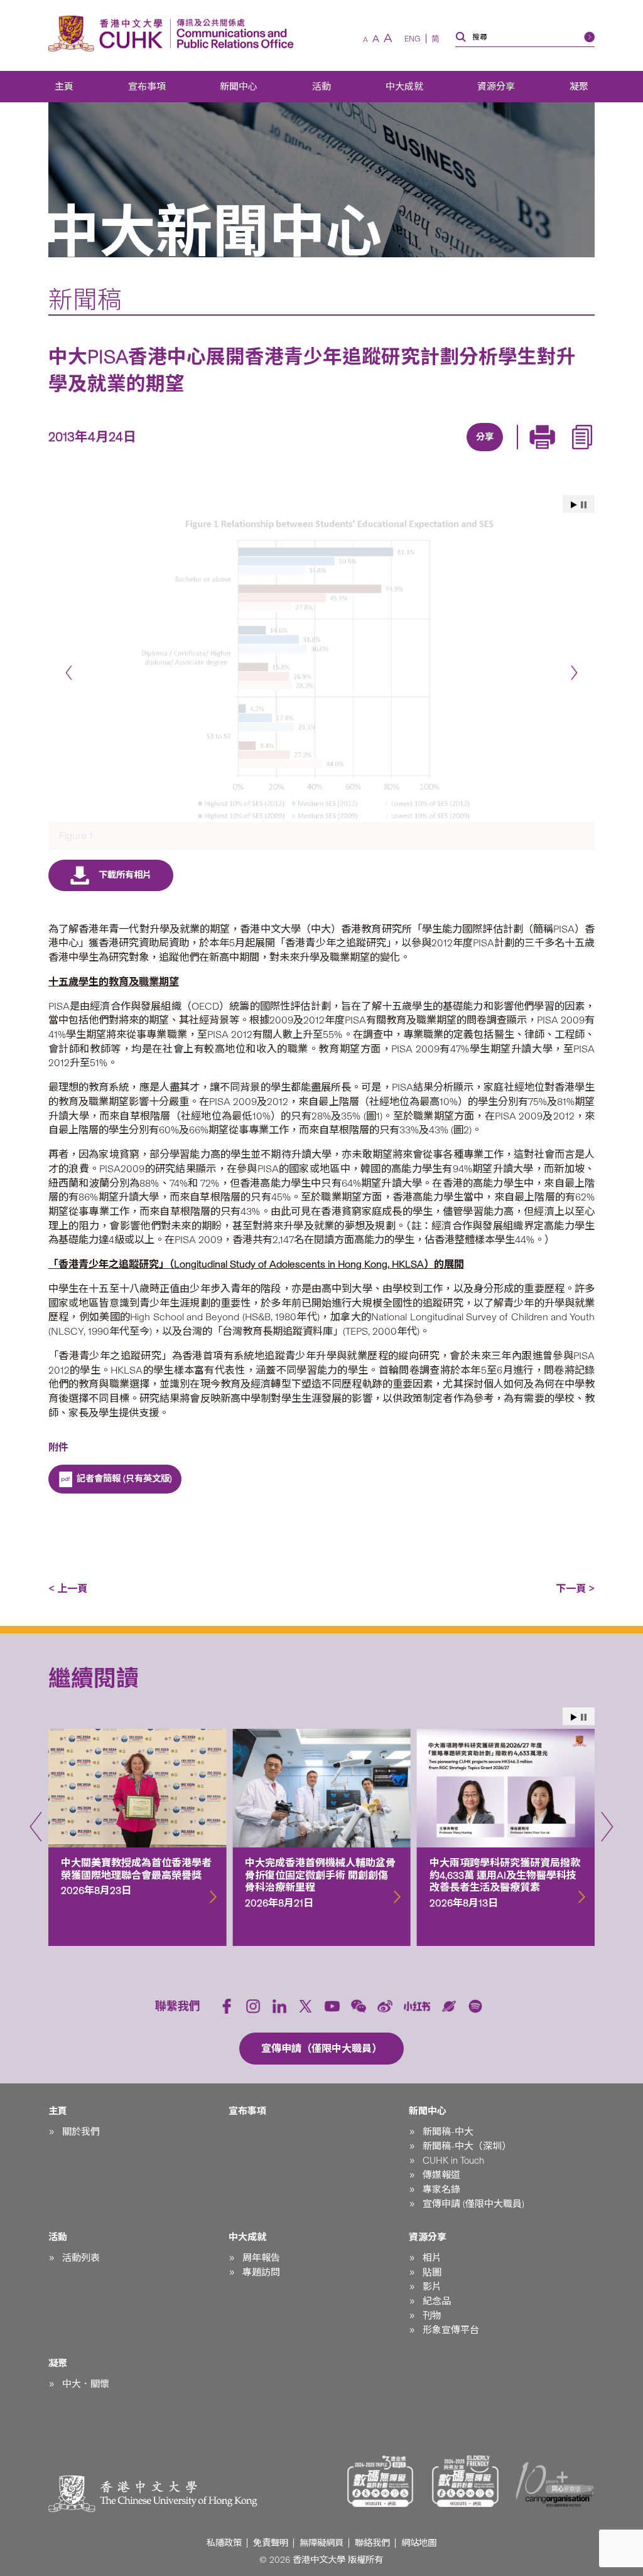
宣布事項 (147, 87)
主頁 (64, 87)
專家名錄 (441, 2189)
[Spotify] (475, 2006)
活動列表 (81, 2258)
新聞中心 (239, 87)
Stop (584, 505)
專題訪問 (261, 2272)
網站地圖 (419, 2543)
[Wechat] (359, 2006)
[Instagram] (253, 2006)
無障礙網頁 (321, 2543)
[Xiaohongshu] (417, 2007)
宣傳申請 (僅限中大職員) (473, 2204)
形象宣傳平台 (451, 2330)
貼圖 (432, 2272)
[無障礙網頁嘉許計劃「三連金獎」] (381, 2481)
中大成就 (404, 87)
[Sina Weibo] (497, 452)
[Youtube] (332, 2006)
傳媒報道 (441, 2175)
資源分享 (496, 87)
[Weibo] (385, 2006)
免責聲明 (271, 2543)
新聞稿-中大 (448, 2132)
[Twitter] (440, 452)
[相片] (321, 668)
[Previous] (69, 673)
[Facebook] (382, 452)
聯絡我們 (372, 2543)
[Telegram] (468, 452)
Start (574, 505)
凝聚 (579, 87)
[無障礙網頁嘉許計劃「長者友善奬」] (465, 2481)
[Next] (574, 673)
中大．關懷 (86, 2384)
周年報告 (261, 2258)
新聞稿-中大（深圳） (467, 2146)
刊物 (432, 2316)
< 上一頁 (68, 1589)
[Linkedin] (411, 452)
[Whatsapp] (526, 452)
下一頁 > (575, 1589)
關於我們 (81, 2132)
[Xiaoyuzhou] (449, 2006)
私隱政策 (224, 2543)
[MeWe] (555, 452)
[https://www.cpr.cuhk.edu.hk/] (232, 34)
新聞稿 (85, 300)
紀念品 (437, 2301)
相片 (432, 2258)
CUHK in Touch (453, 2161)
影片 (432, 2287)
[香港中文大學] (109, 34)
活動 (321, 87)
